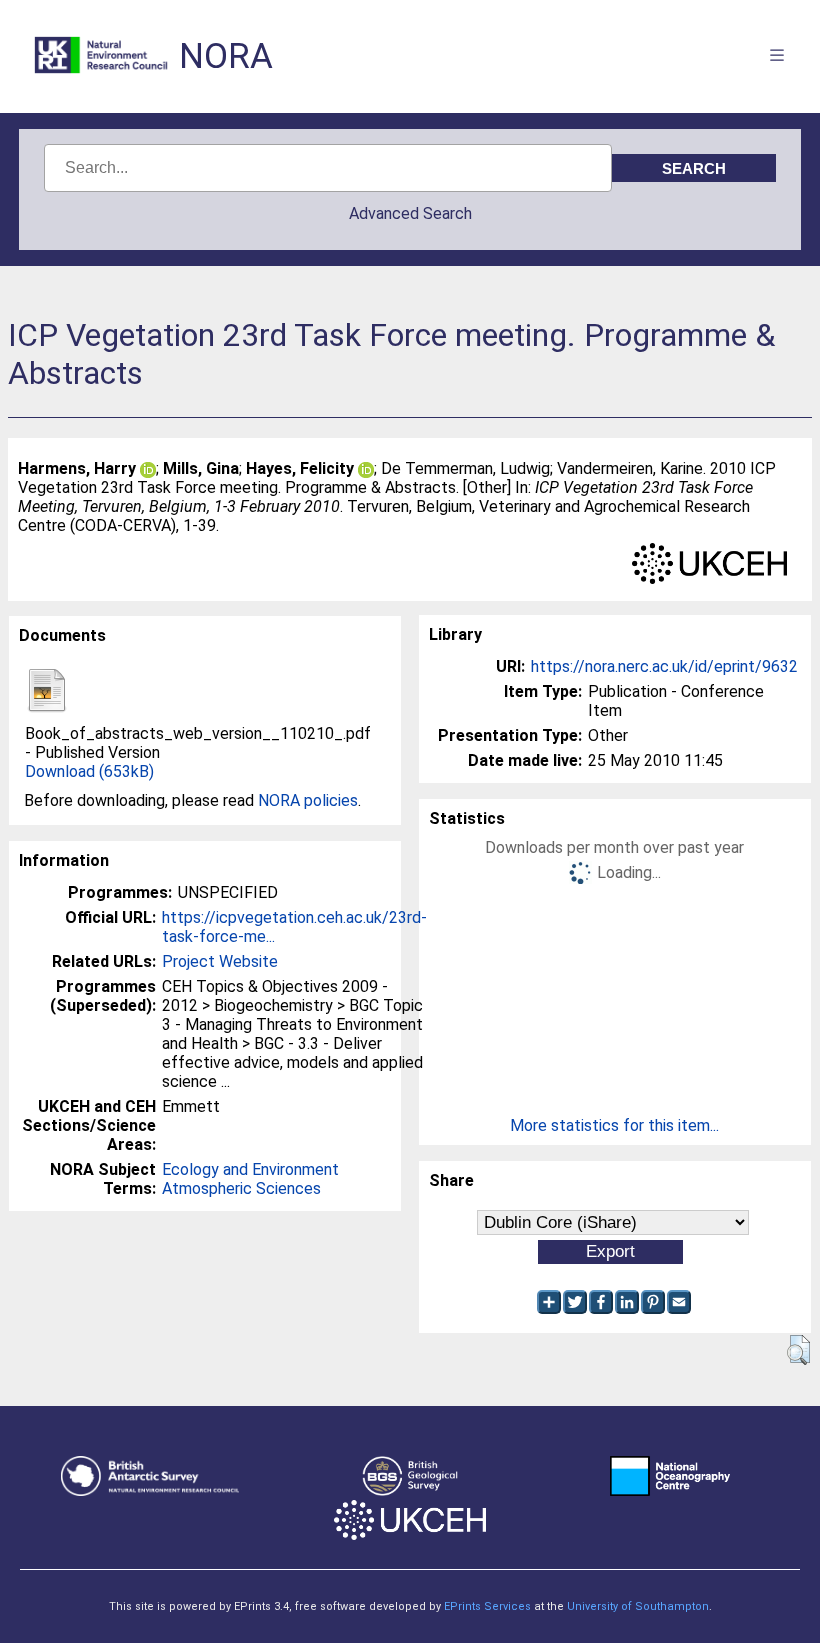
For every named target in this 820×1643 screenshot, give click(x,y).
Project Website (220, 961)
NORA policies (308, 800)
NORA (226, 56)
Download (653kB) (89, 771)
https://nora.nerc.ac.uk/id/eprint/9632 (664, 666)
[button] (798, 1350)
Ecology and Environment (250, 1169)
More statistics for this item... (614, 1125)
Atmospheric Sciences (241, 1188)
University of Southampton (638, 1606)
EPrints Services (487, 1606)
